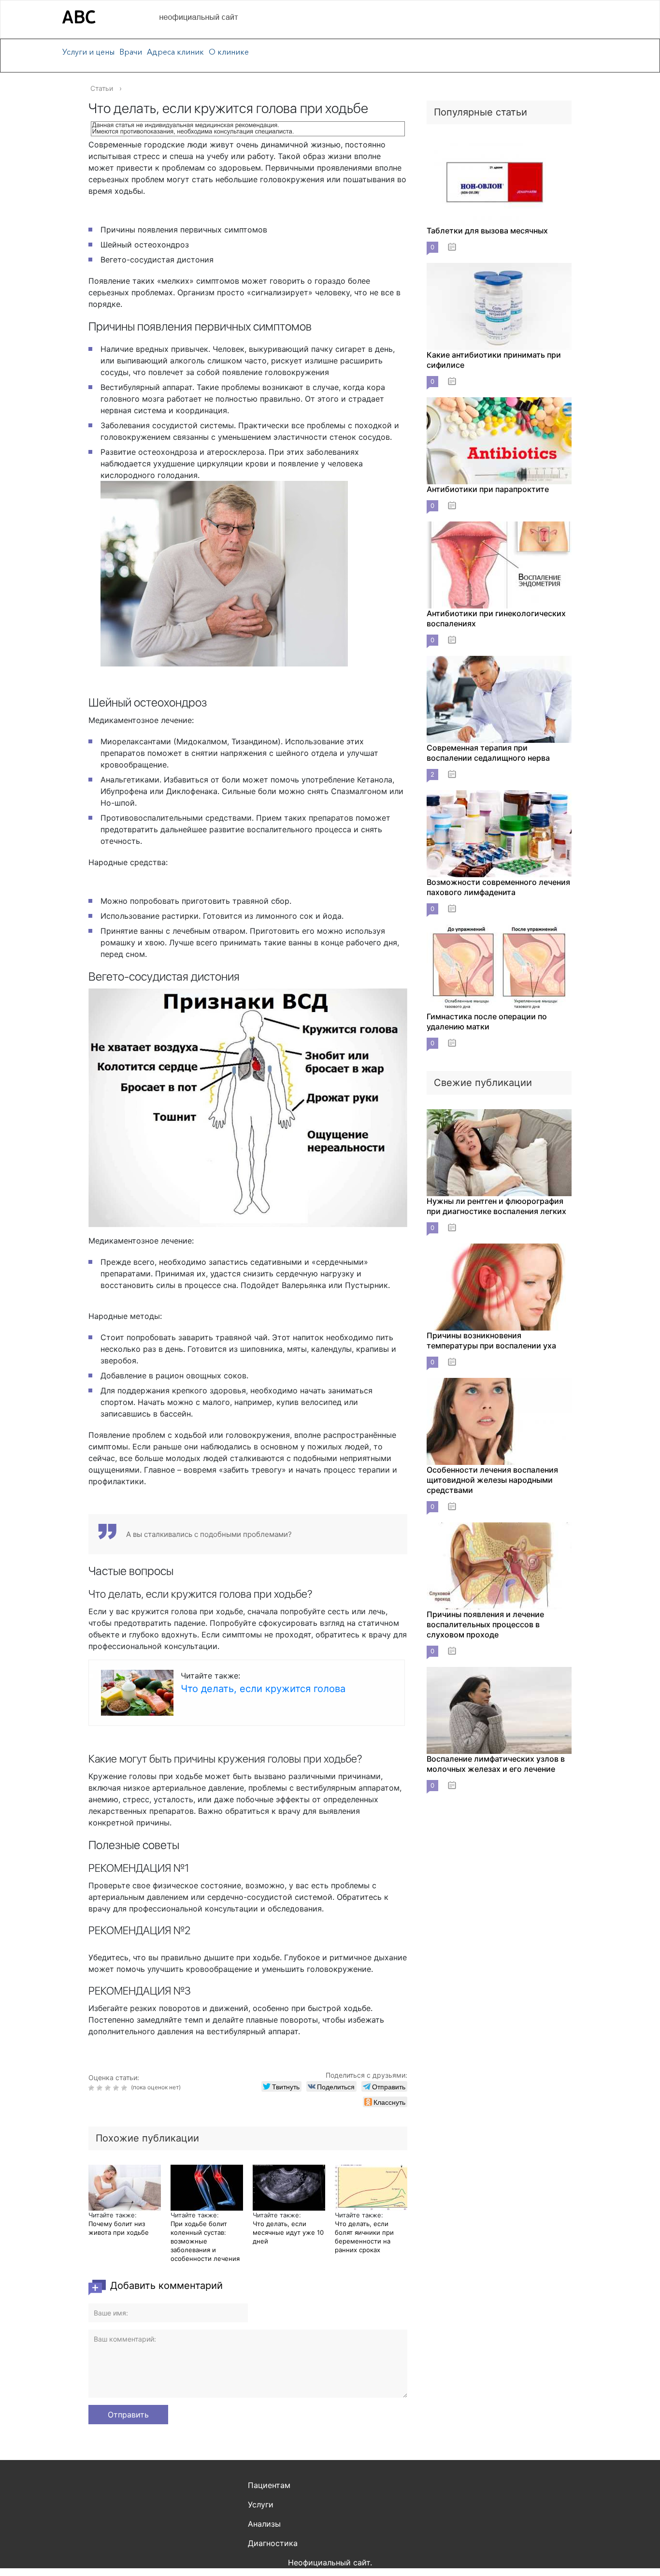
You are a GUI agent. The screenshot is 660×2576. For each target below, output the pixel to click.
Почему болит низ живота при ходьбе (119, 2228)
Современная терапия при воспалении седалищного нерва (488, 753)
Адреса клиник (175, 52)
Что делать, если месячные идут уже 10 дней (288, 2232)
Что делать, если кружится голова (263, 1689)
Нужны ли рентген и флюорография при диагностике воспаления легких (496, 1206)
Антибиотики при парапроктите (488, 489)
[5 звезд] (125, 2088)
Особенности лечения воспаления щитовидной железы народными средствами (492, 1480)
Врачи (131, 52)
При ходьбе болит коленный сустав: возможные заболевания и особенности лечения (205, 2241)
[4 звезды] (117, 2088)
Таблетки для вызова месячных (487, 231)
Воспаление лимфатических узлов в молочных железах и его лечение (496, 1764)
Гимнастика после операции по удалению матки (487, 1021)
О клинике (229, 52)
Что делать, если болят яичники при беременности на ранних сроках (364, 2237)
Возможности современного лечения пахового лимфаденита (498, 887)
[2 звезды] (101, 2088)
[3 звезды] (109, 2088)
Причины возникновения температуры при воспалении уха (491, 1340)
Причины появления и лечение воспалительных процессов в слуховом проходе (485, 1624)
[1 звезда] (93, 2088)
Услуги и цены (88, 52)
